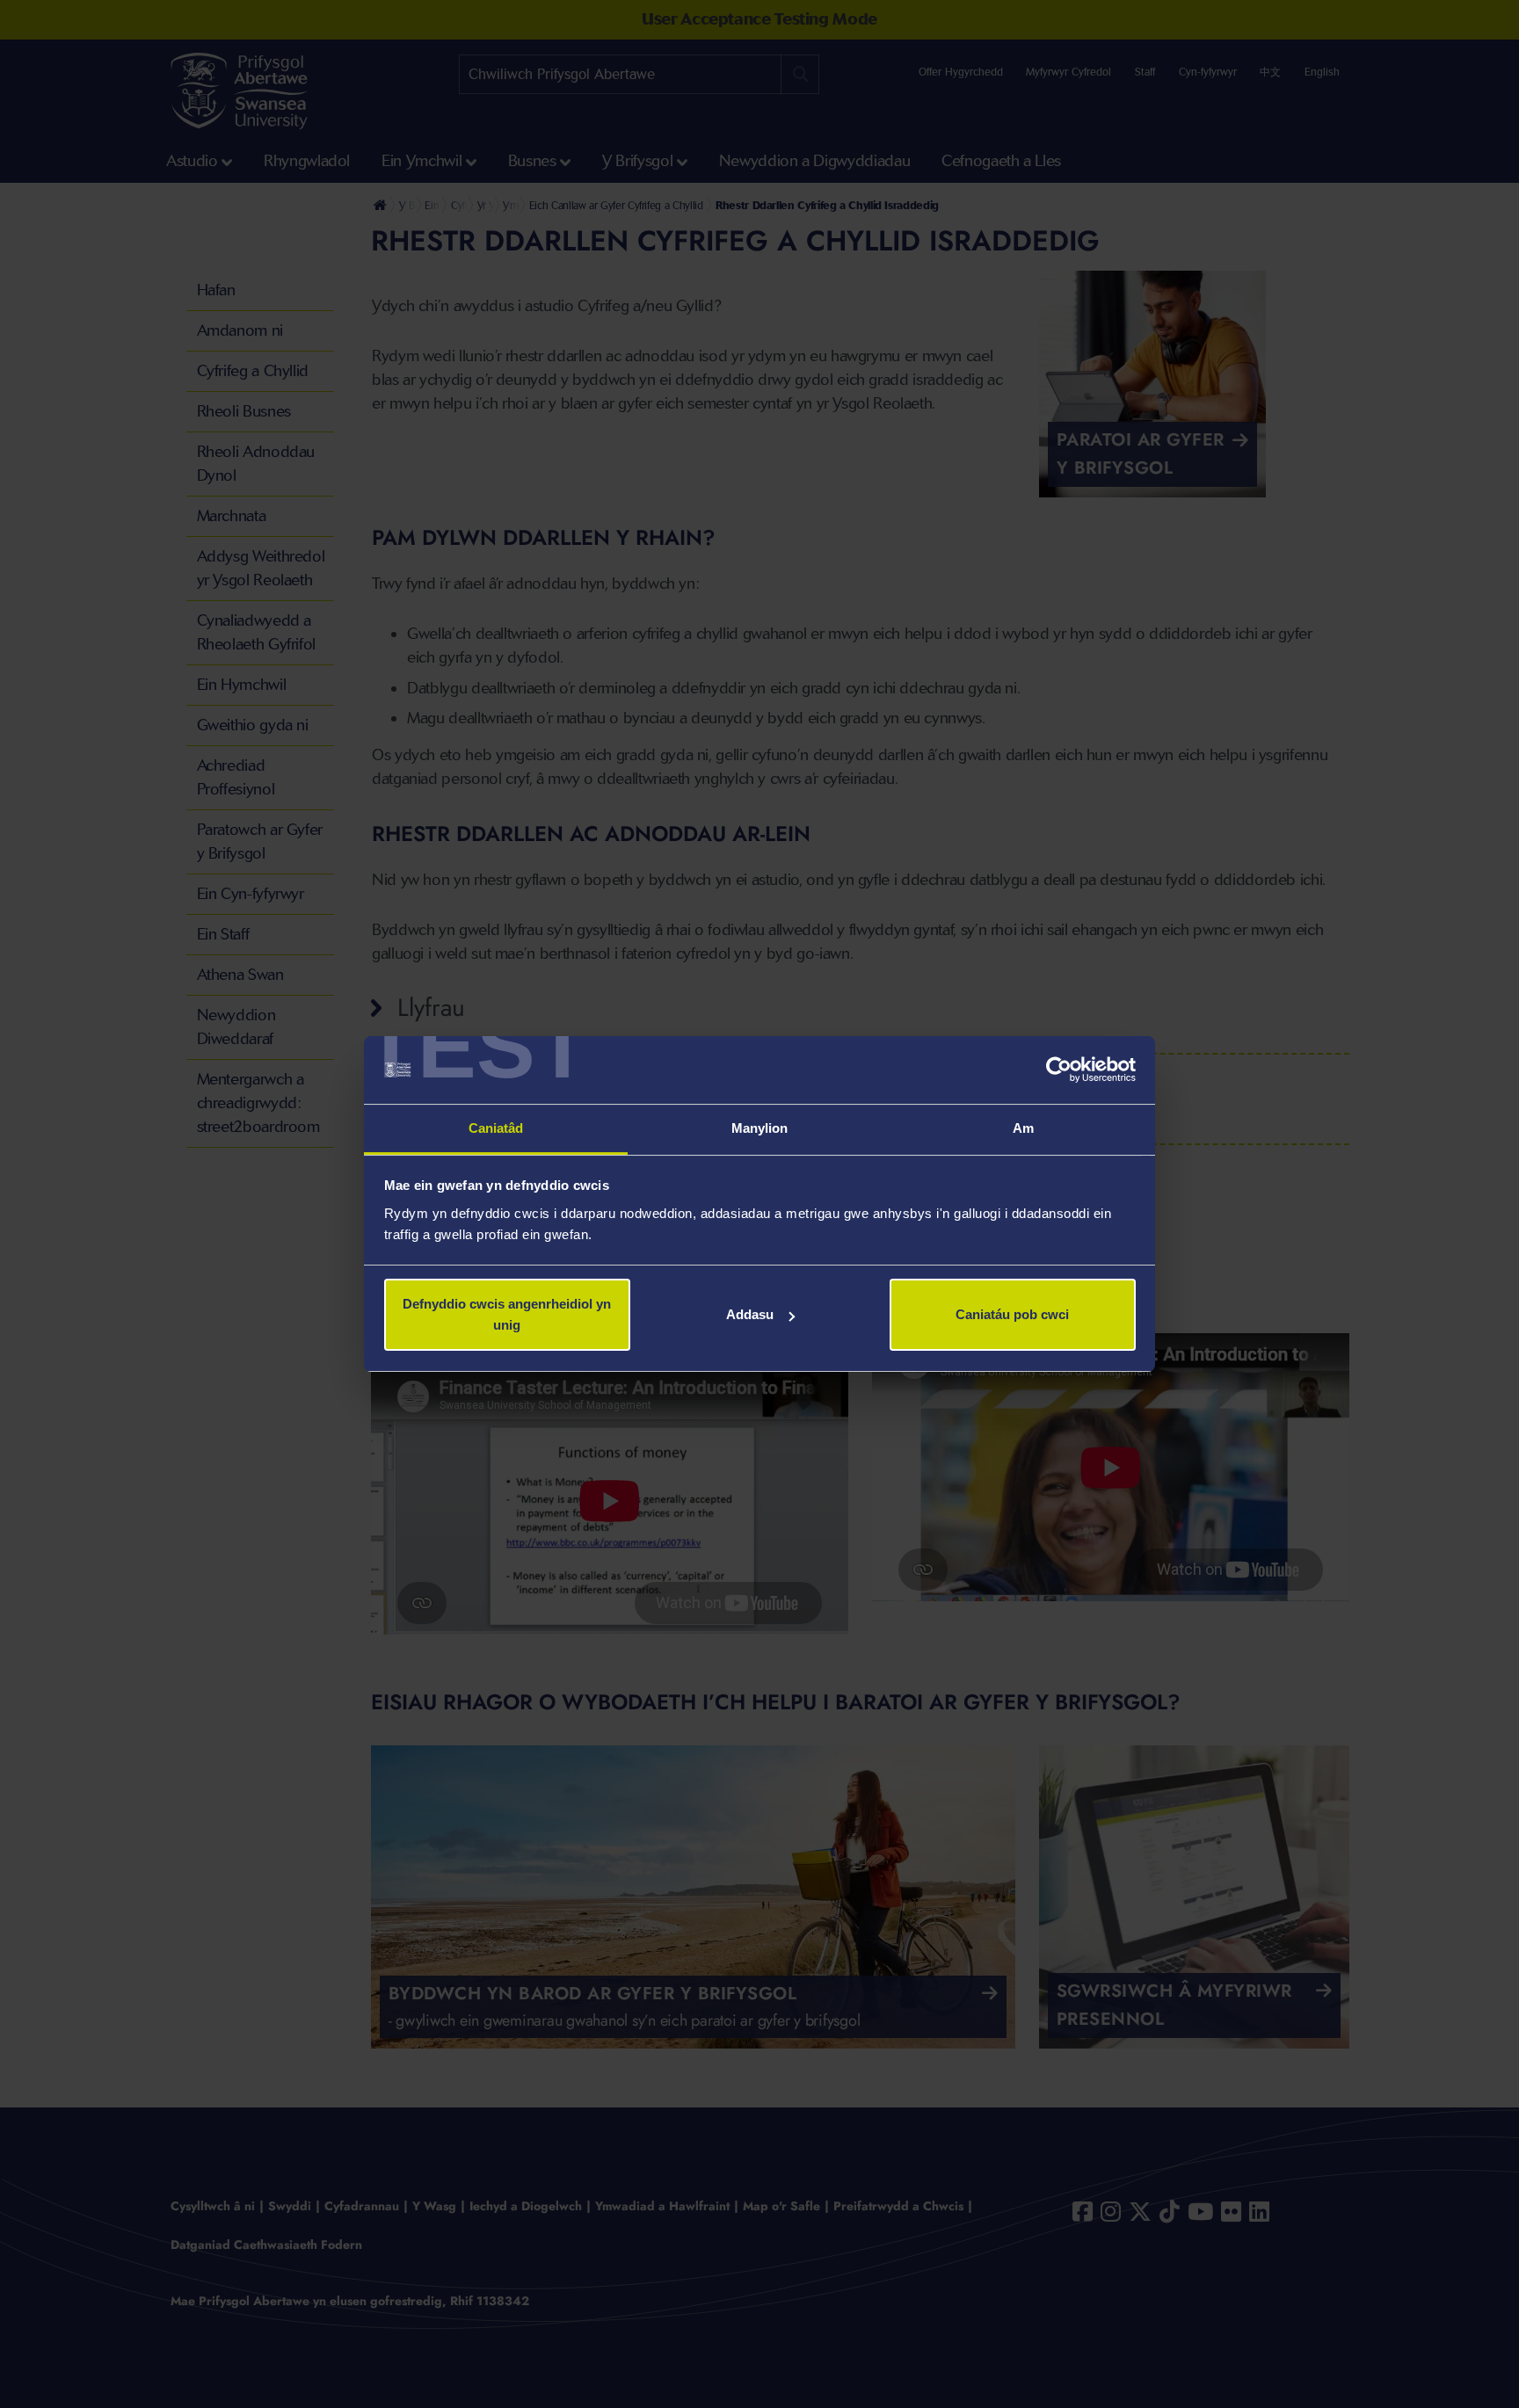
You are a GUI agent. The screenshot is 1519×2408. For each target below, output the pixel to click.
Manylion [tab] (760, 1128)
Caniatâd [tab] (496, 1128)
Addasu (750, 1314)
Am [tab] (1023, 1128)
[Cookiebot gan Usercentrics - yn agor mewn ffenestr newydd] (1059, 1070)
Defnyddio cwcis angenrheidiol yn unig (507, 1314)
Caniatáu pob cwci (1012, 1314)
